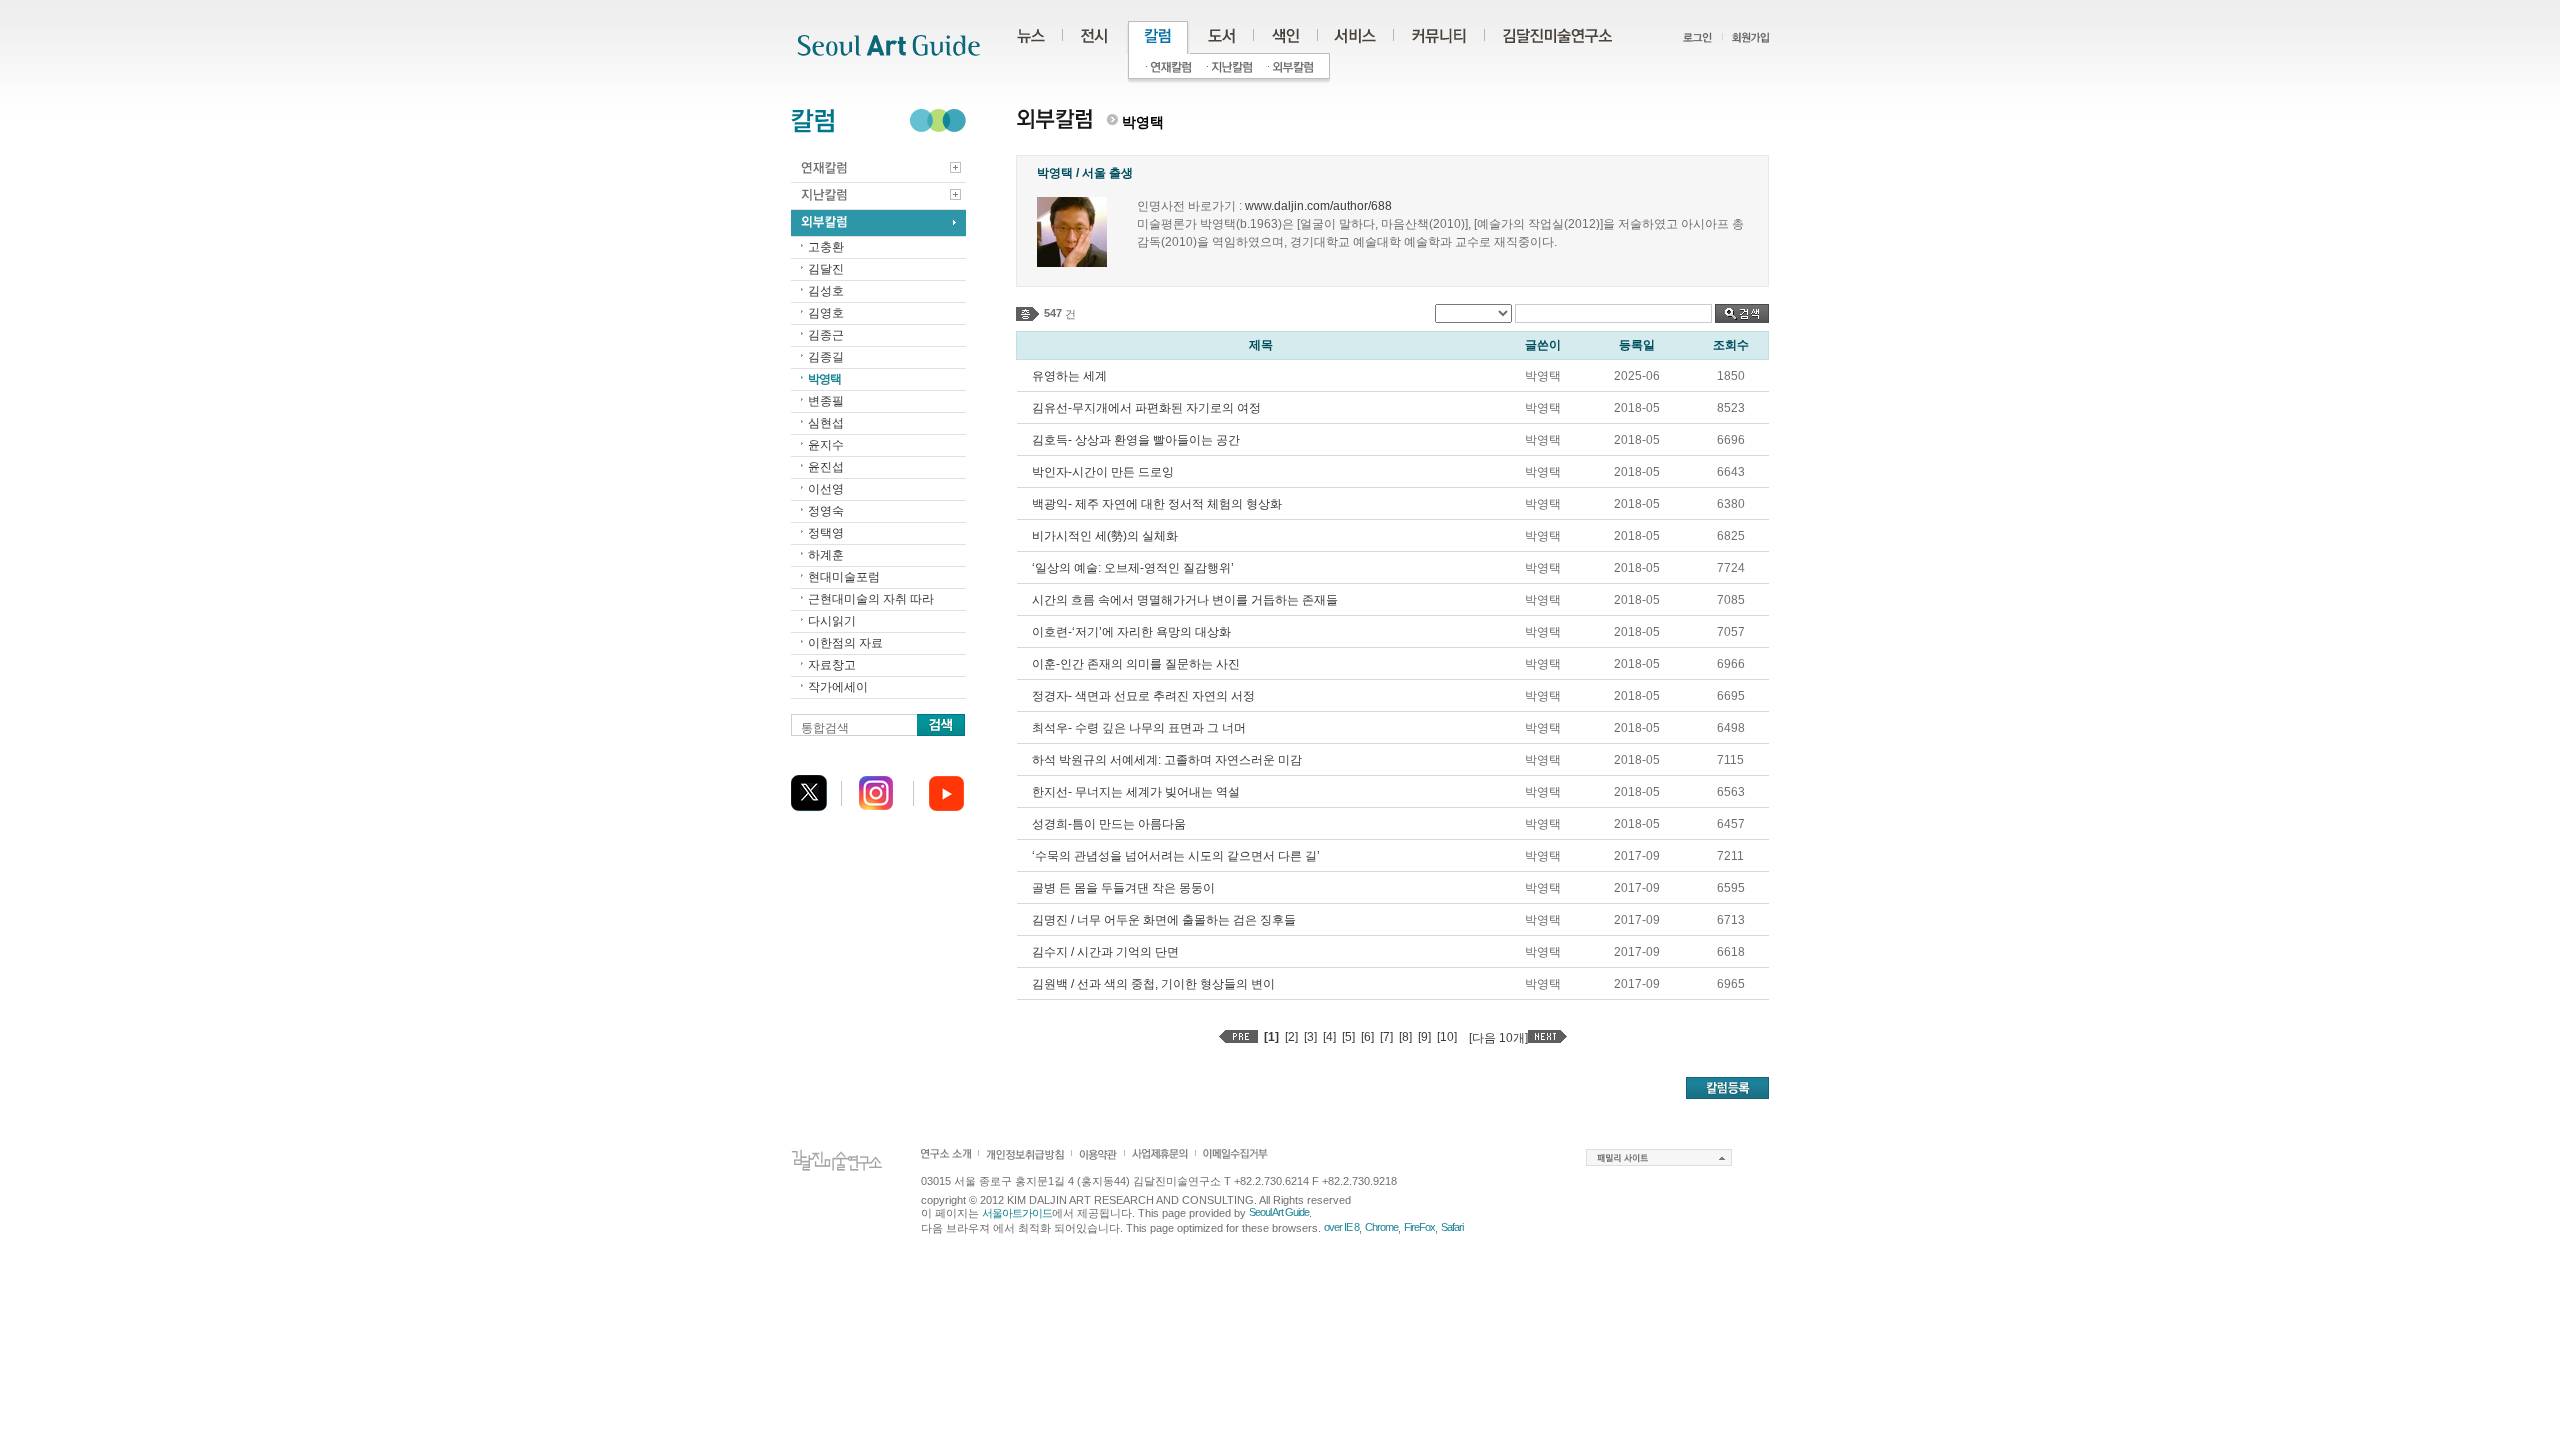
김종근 (826, 335)
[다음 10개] (1498, 1038)
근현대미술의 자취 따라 (871, 599)
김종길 (826, 357)
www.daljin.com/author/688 (1318, 206)
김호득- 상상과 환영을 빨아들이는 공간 (1136, 440)
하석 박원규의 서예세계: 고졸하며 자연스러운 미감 (1167, 760)
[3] (1310, 1037)
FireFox (1419, 1227)
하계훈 (826, 555)
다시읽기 (832, 621)
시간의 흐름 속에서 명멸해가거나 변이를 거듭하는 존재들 (1185, 600)
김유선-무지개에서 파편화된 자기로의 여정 (1146, 408)
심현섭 (826, 423)
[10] (1447, 1037)
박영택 (824, 379)
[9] (1424, 1037)
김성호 (826, 291)
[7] (1386, 1037)
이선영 (826, 489)
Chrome (1381, 1227)
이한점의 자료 (845, 643)
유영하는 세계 (1069, 376)
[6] (1367, 1037)
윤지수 (826, 445)
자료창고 (832, 665)
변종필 (826, 401)
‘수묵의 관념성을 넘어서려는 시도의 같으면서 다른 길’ (1176, 856)
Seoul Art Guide (1279, 1212)
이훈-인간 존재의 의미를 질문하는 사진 (1136, 664)
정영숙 (826, 511)
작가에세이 (838, 687)
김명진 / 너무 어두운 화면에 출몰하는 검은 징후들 (1164, 920)
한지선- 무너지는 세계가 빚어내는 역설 (1136, 792)
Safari (1452, 1227)
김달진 (826, 269)
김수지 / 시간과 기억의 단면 (1105, 952)
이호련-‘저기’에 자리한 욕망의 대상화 (1131, 632)
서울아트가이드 (1017, 1213)
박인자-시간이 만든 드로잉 (1103, 472)
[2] (1291, 1037)
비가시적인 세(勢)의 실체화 (1105, 536)
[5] (1348, 1037)
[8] (1405, 1037)
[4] (1329, 1037)
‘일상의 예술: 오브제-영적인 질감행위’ (1133, 568)
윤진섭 (826, 467)
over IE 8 (1341, 1227)
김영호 (826, 313)
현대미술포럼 (844, 577)
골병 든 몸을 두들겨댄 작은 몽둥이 (1123, 888)
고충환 (826, 247)
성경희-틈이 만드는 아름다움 (1109, 824)
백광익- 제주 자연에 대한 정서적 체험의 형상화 (1157, 504)
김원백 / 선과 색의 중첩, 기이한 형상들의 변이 (1153, 984)
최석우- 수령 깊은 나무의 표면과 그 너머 (1139, 728)
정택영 (826, 533)
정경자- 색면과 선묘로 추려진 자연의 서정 (1143, 696)
